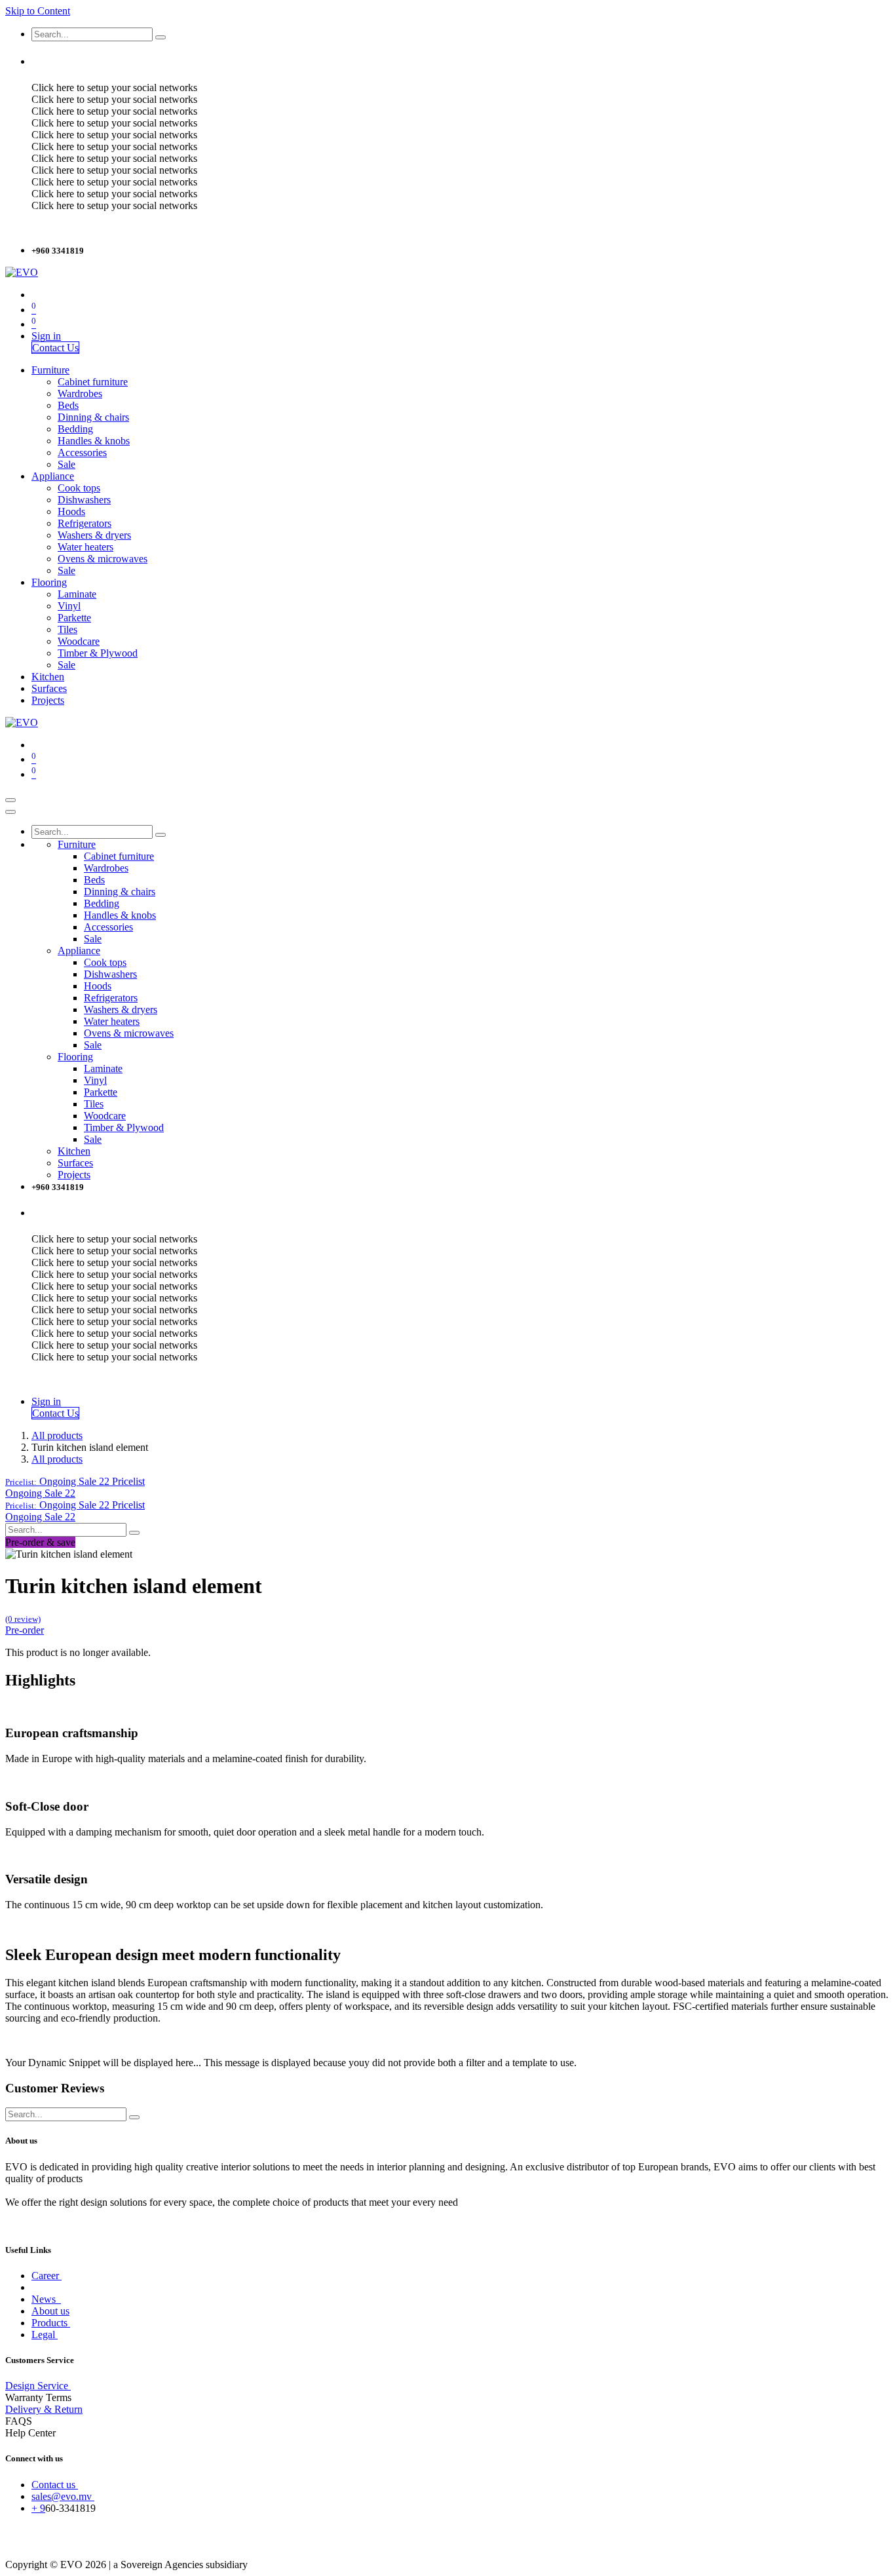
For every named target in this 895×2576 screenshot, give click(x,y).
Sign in (46, 336)
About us (50, 2311)
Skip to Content (38, 11)
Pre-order (25, 1630)
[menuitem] (50, 370)
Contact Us (55, 348)
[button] (75, 1481)
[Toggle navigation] (10, 800)
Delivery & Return (44, 2409)
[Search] (161, 37)
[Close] (10, 812)
